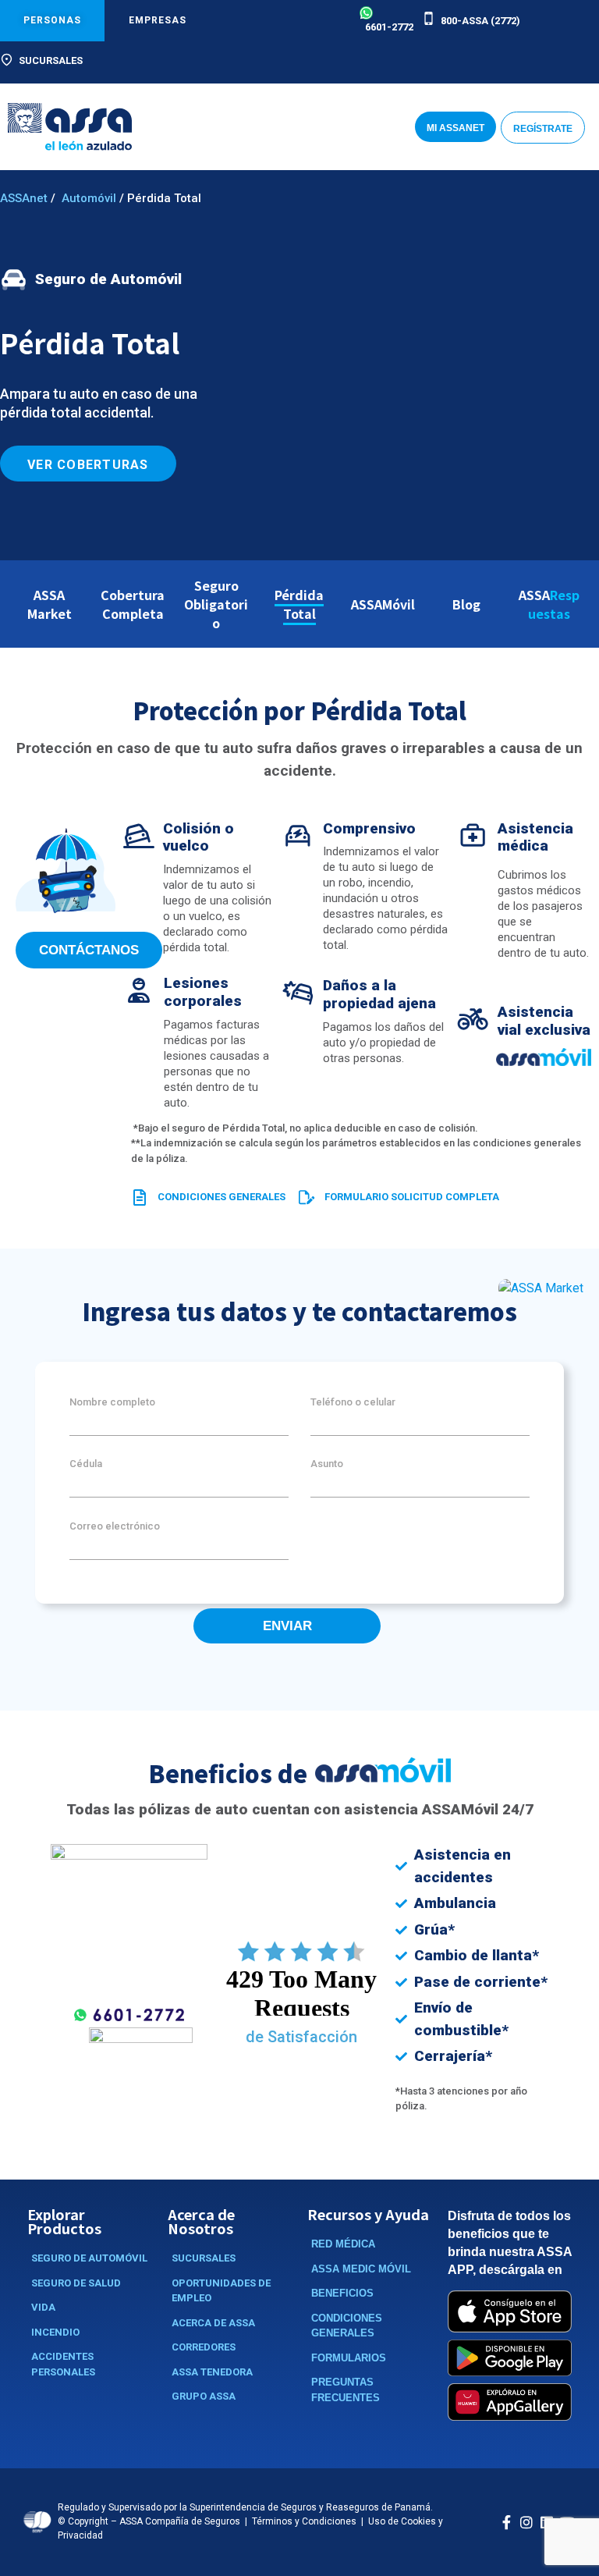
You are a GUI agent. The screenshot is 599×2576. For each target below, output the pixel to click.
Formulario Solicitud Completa (412, 1197)
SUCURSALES (51, 60)
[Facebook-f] (506, 2522)
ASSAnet (24, 198)
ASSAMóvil (383, 604)
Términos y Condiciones (304, 2521)
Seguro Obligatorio (216, 604)
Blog (466, 604)
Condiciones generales (222, 1197)
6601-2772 (389, 27)
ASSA (549, 604)
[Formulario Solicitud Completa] (307, 1197)
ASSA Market (50, 604)
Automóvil (89, 198)
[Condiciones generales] (140, 1197)
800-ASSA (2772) (480, 21)
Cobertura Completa (133, 604)
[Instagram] (526, 2522)
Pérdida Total (299, 604)
